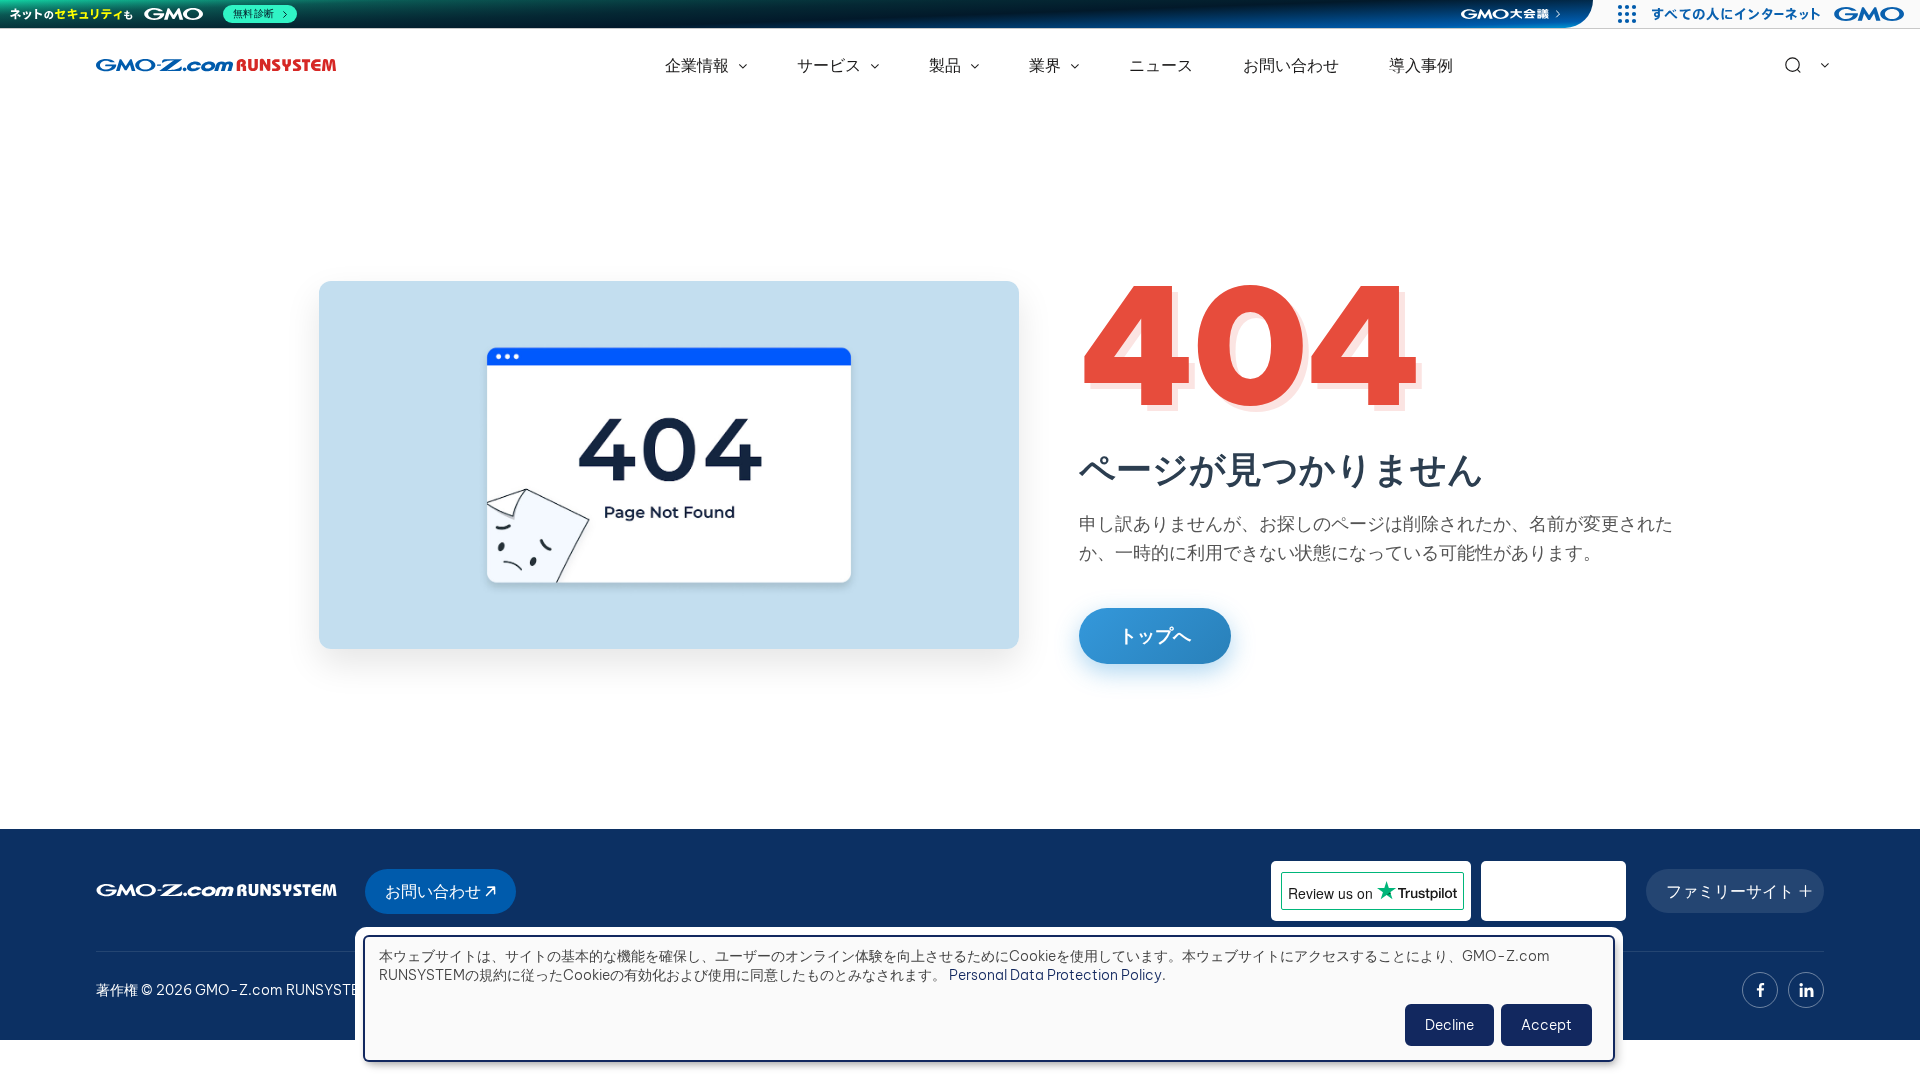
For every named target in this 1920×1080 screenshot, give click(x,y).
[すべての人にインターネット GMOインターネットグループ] (1780, 14)
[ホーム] (216, 65)
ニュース (1161, 65)
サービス (831, 65)
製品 (947, 65)
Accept (1546, 1025)
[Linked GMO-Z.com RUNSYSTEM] (1806, 990)
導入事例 (1421, 65)
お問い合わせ (1291, 65)
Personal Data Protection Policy (1055, 975)
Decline (1449, 1025)
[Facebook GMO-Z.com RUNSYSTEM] (1760, 990)
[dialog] (989, 998)
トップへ (1155, 635)
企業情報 (699, 65)
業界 (1047, 65)
